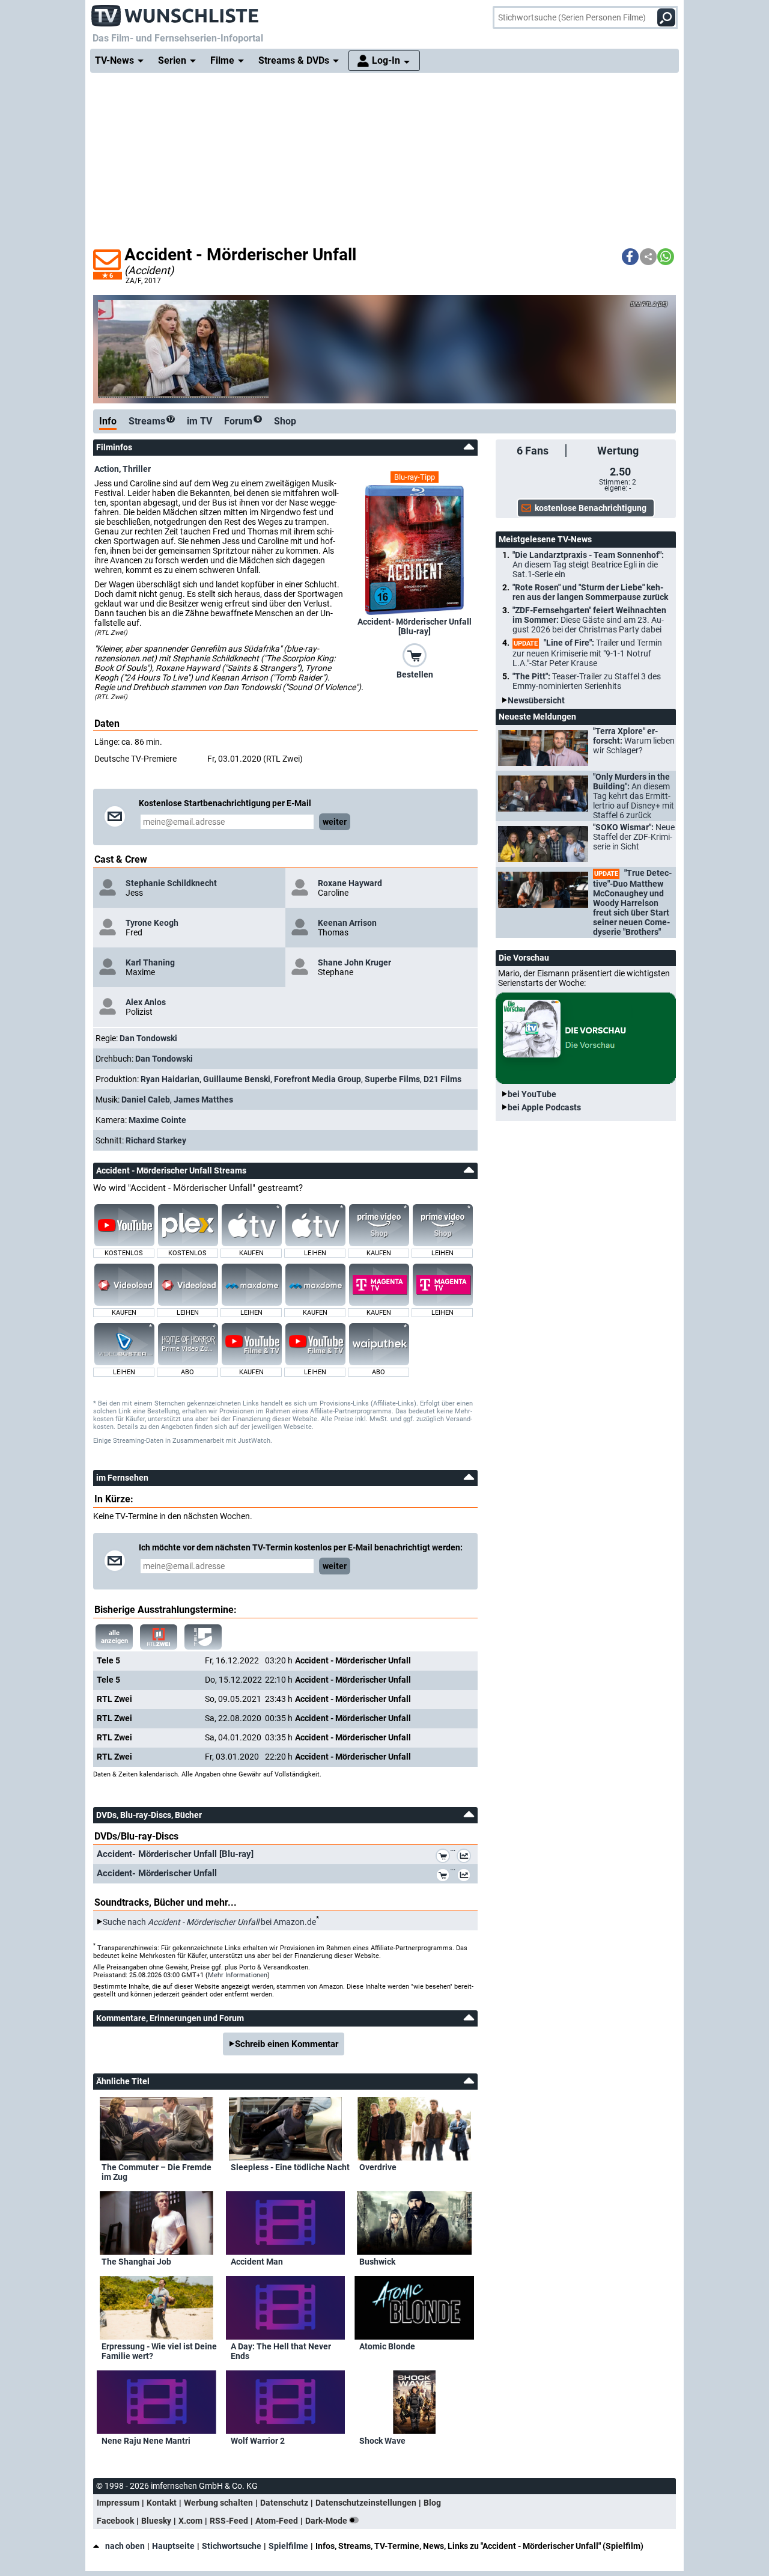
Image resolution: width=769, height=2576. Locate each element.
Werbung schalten (218, 2503)
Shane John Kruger (354, 962)
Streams (151, 421)
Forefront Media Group (318, 1079)
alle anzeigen (114, 1637)
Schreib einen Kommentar (287, 2044)
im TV (199, 421)
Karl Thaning (150, 962)
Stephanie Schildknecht (171, 883)
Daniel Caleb (146, 1100)
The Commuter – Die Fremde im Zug (157, 2172)
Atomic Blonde (387, 2346)
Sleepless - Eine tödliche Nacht (290, 2167)
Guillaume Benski (237, 1079)
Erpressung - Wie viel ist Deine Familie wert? (159, 2351)
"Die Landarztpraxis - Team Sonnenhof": (588, 564)
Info (108, 421)
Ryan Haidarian (170, 1079)
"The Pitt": (587, 681)
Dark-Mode (327, 2521)
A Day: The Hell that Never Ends (281, 2351)
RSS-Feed (229, 2521)
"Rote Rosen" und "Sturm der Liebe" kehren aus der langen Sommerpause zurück (590, 592)
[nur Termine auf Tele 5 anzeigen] (203, 1637)
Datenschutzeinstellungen (366, 2503)
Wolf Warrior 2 (258, 2441)
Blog (432, 2503)
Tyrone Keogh (152, 923)
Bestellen (415, 675)
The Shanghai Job (136, 2262)
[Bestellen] (415, 655)
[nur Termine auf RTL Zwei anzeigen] (159, 1637)
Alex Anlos (146, 1002)
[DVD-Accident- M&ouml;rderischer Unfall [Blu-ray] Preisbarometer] (466, 1858)
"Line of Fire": (587, 653)
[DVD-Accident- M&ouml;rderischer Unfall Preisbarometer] (466, 1877)
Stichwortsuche (232, 2546)
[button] (630, 257)
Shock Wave (382, 2441)
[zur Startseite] (175, 12)
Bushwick (377, 2262)
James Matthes (203, 1100)
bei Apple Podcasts (544, 1107)
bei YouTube (532, 1094)
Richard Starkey (156, 1140)
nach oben (125, 2546)
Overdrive (378, 2167)
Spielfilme (288, 2546)
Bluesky (156, 2521)
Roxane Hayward (350, 883)
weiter (335, 822)
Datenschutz (284, 2503)
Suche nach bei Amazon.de (209, 1922)
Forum (242, 421)
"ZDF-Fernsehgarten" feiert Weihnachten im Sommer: (589, 620)
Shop (285, 421)
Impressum (118, 2503)
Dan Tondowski (148, 1038)
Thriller (137, 469)
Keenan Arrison (347, 923)
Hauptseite (173, 2546)
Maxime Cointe (157, 1120)
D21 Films (442, 1079)
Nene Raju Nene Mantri (146, 2441)
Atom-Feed (277, 2521)
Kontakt (162, 2503)
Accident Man (257, 2262)
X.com (190, 2521)
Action (107, 469)
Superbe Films (392, 1079)
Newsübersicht (536, 700)
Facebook (115, 2521)
